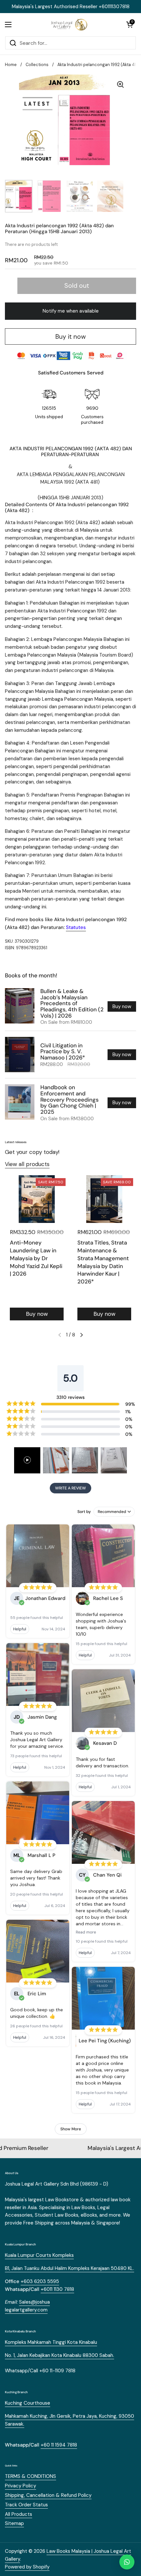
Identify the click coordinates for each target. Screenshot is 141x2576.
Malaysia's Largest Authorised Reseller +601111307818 (71, 7)
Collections (37, 65)
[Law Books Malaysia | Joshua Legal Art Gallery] (69, 25)
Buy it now (71, 337)
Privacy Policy (20, 2486)
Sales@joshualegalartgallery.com (27, 2306)
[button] (130, 25)
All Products (19, 2514)
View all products (27, 1164)
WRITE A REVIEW (70, 1488)
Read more (86, 1932)
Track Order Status (26, 2505)
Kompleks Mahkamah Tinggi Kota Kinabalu (51, 2342)
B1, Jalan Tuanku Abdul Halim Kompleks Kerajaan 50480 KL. (70, 2268)
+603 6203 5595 (40, 2281)
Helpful (20, 1629)
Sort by (84, 1512)
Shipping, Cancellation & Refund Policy (48, 2495)
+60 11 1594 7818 (59, 2445)
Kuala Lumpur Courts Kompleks (39, 2255)
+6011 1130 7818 (57, 2289)
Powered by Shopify (27, 2567)
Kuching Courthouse (28, 2403)
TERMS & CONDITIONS (30, 2476)
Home (11, 65)
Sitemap (14, 2523)
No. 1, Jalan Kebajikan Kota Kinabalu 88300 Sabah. (60, 2355)
